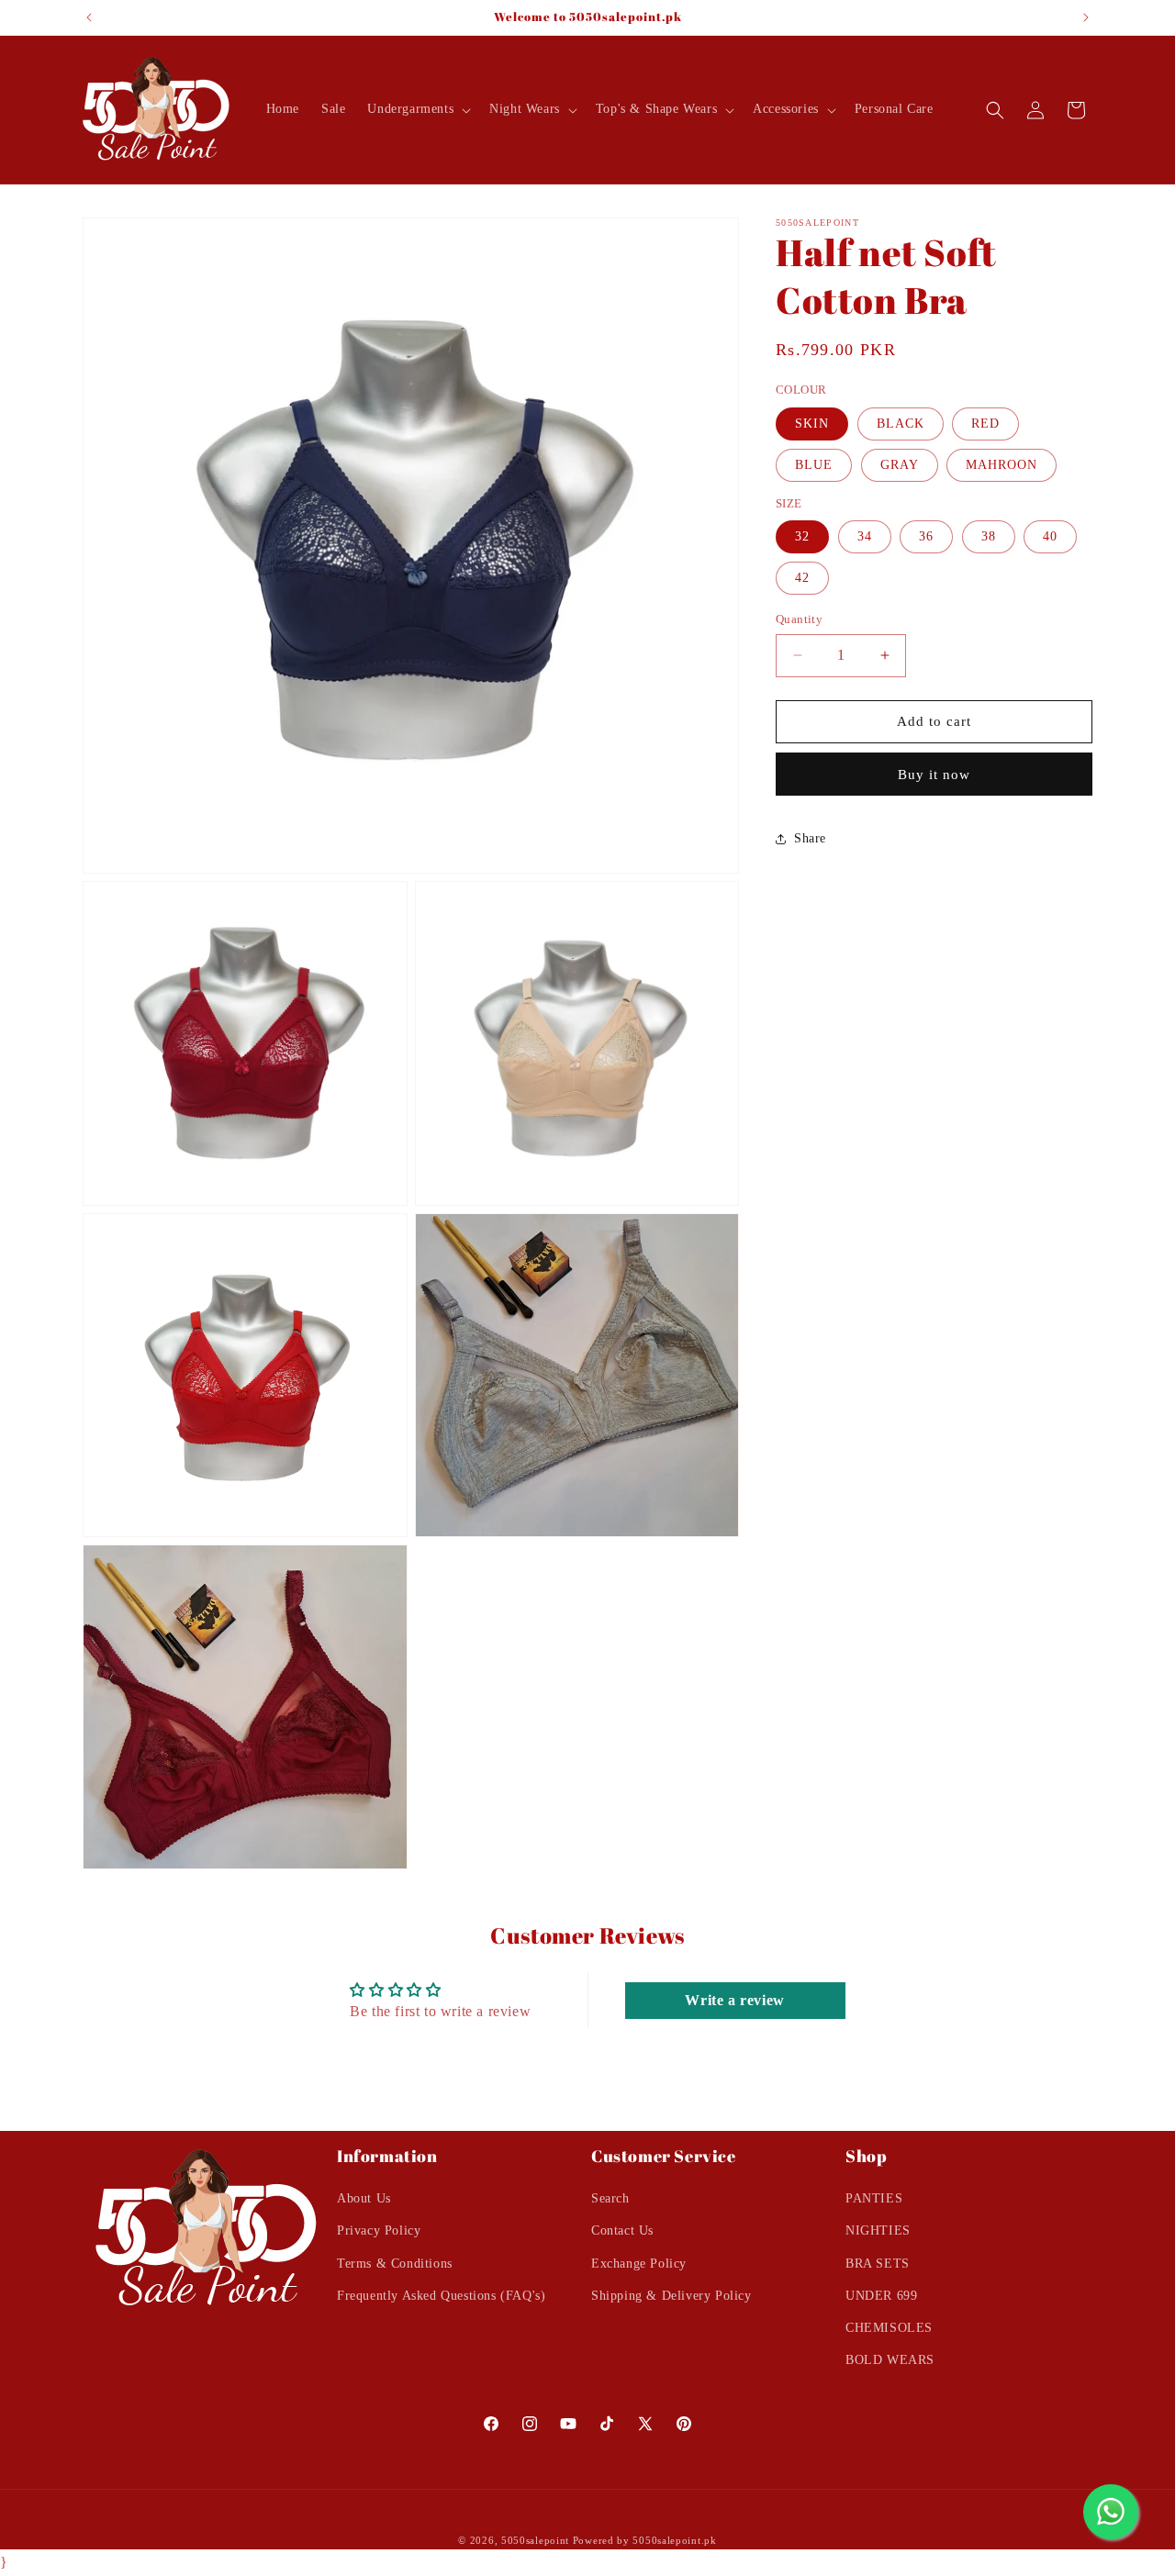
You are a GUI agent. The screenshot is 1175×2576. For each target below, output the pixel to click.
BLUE (814, 465)
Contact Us (622, 2231)
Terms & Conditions (395, 2264)
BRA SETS (878, 2264)
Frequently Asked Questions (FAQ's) (441, 2296)
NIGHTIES (878, 2231)
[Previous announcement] (89, 17)
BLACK (901, 424)
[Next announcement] (1086, 17)
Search (610, 2199)
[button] (417, 109)
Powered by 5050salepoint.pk (645, 2540)
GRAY (900, 465)
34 (865, 536)
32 (802, 536)
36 (926, 536)
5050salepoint (535, 2540)
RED (985, 424)
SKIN (812, 424)
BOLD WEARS (890, 2361)
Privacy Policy (379, 2231)
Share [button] (810, 838)
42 (802, 578)
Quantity (799, 619)
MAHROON (1002, 465)
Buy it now (934, 775)
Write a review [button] (734, 2000)
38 (989, 536)
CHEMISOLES (889, 2328)
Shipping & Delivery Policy (671, 2296)
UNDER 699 (881, 2296)
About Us (364, 2199)
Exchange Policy (639, 2264)
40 (1050, 536)
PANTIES (874, 2199)
